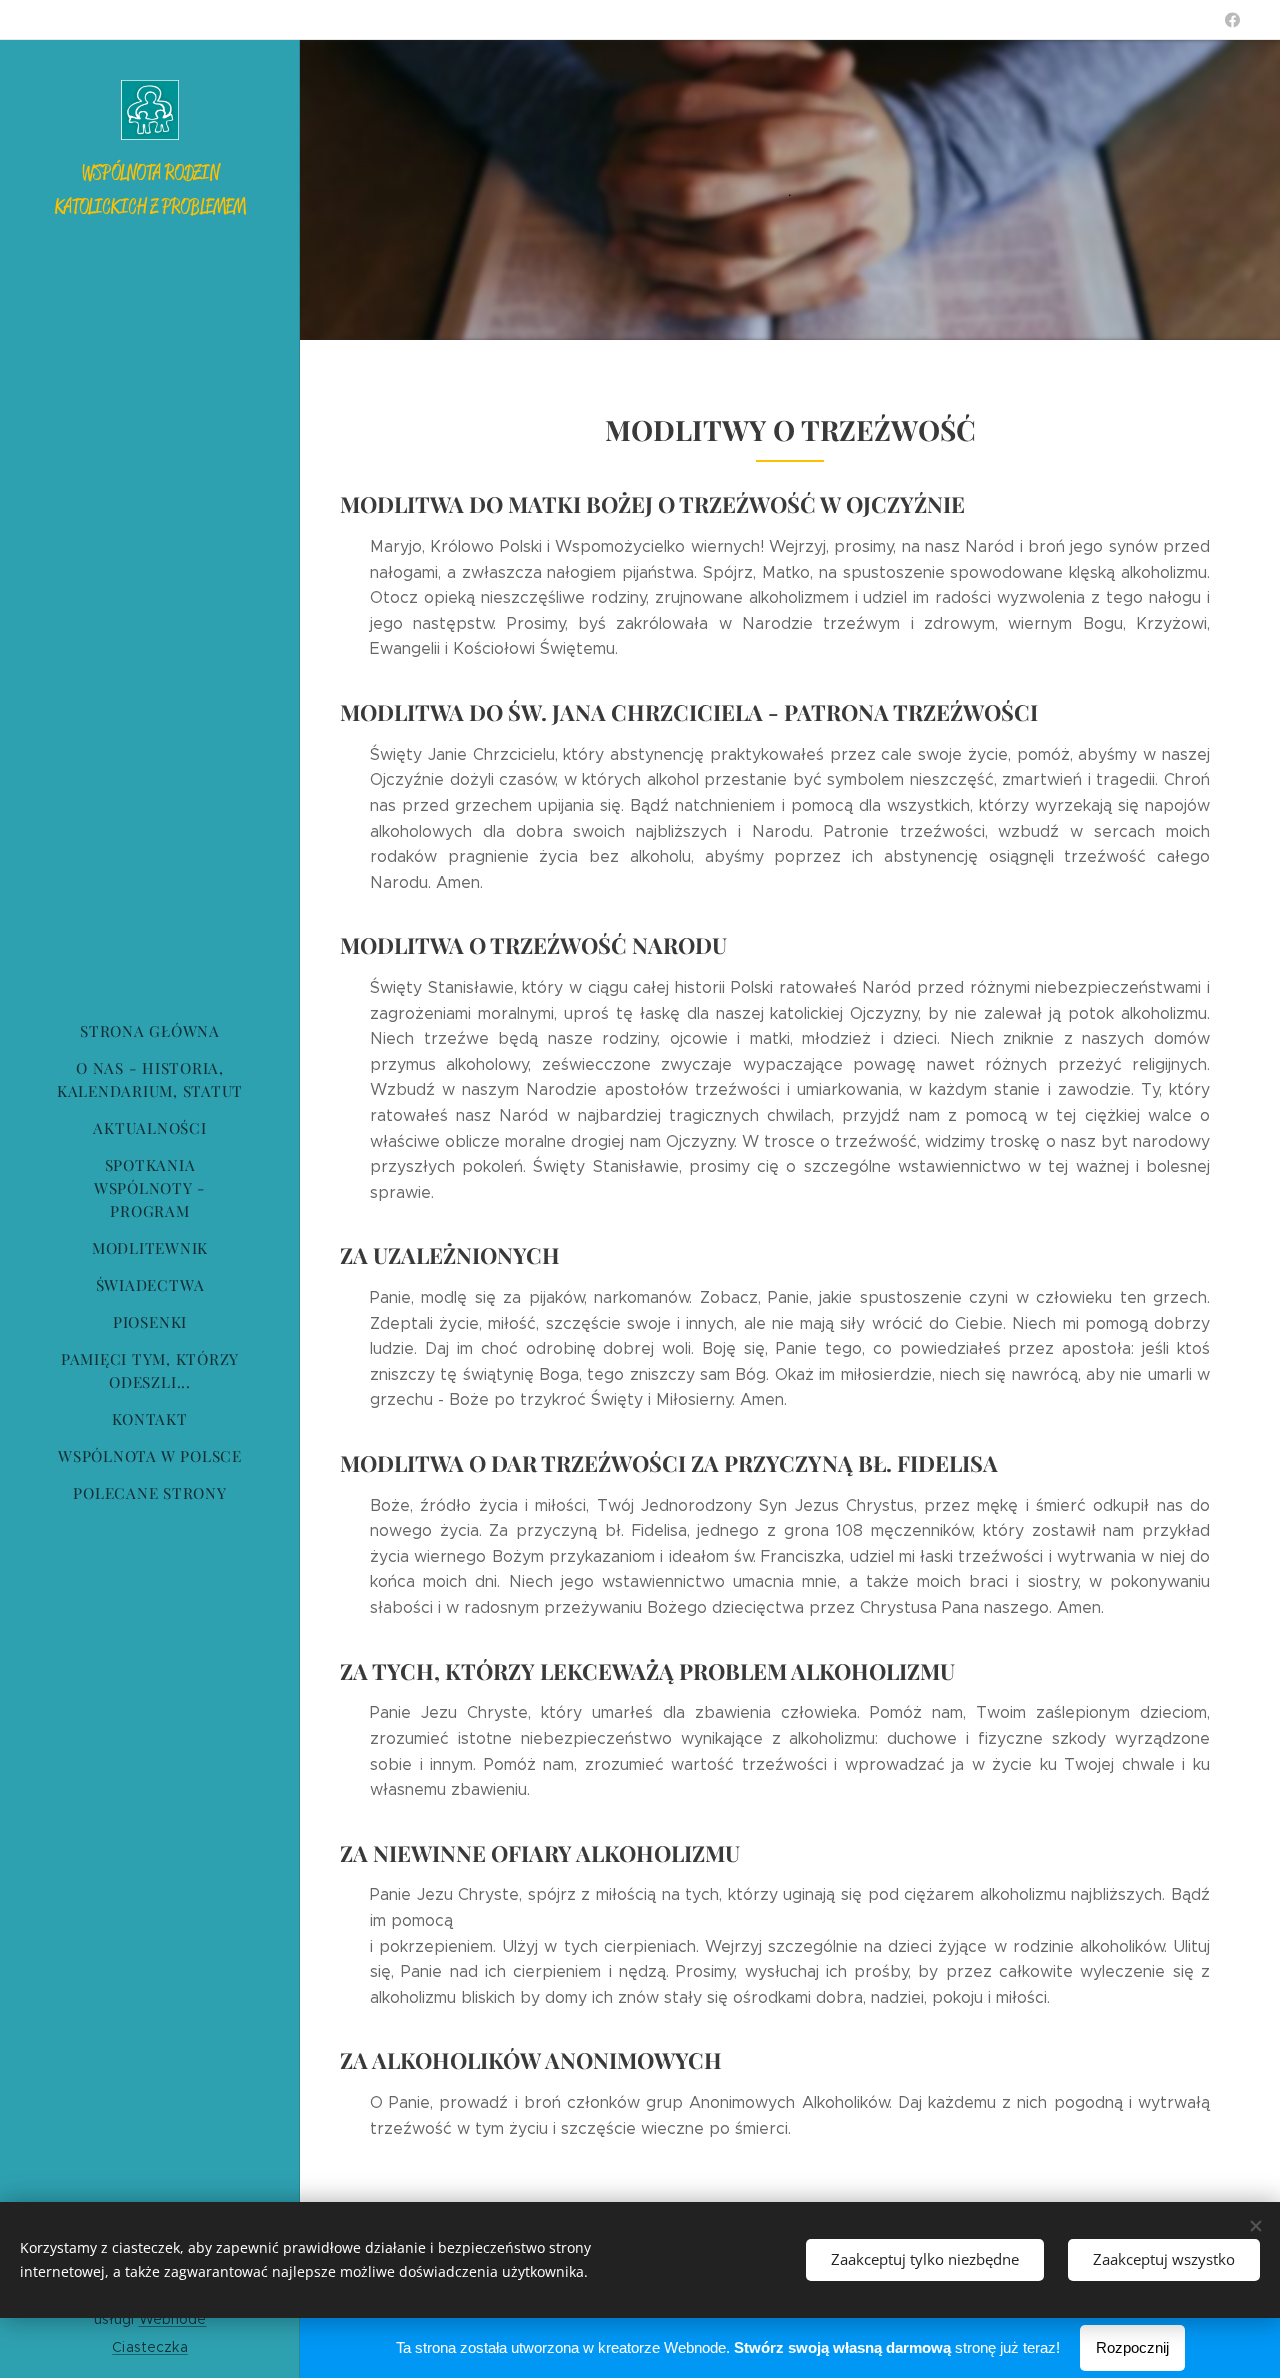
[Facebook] (1232, 20)
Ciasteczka (149, 2347)
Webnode (173, 2319)
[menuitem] (150, 1031)
